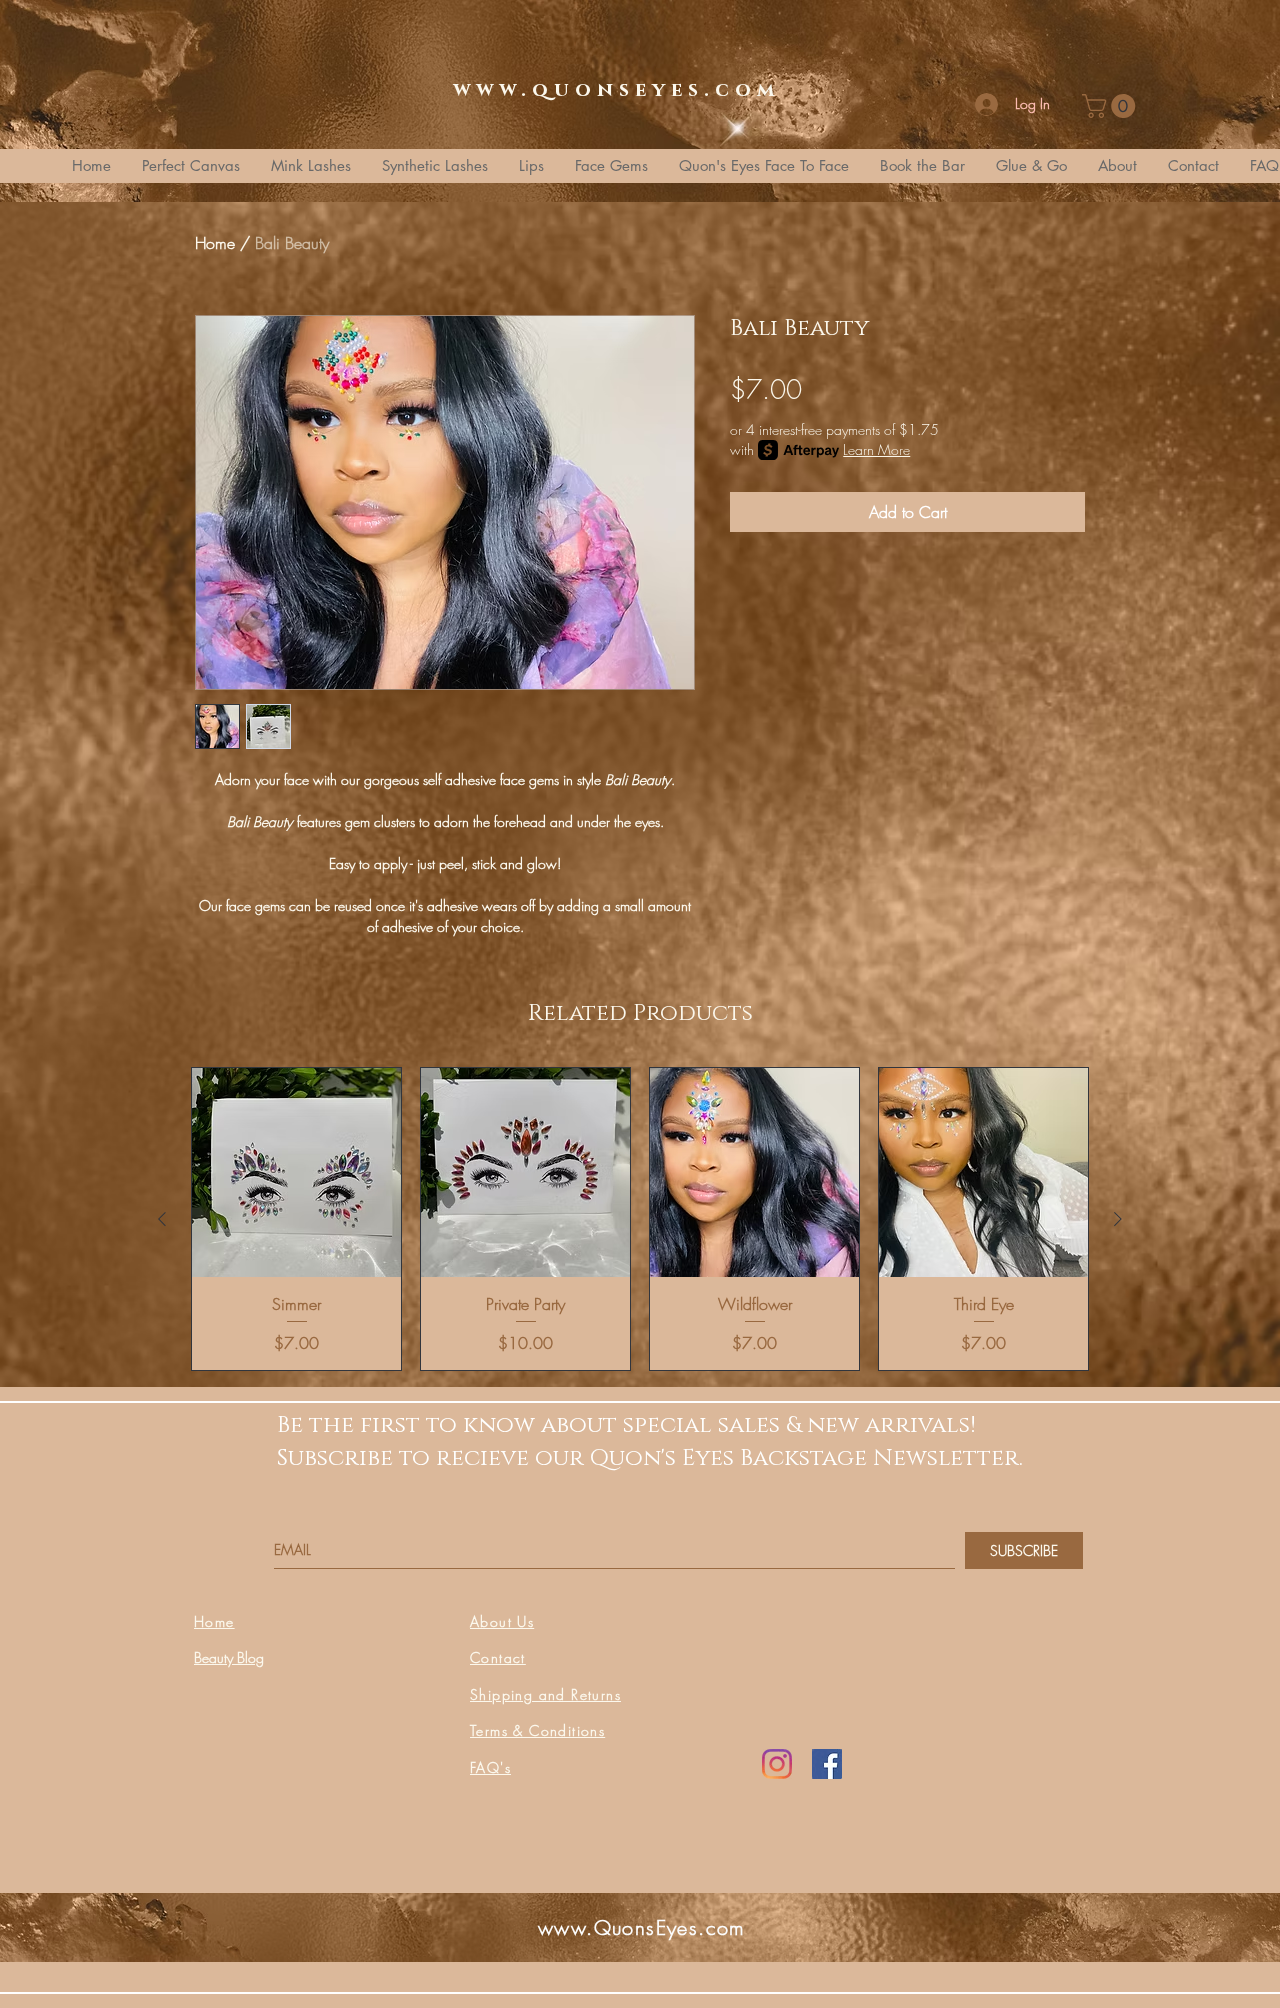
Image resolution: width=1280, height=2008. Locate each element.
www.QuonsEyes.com (642, 1927)
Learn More (876, 449)
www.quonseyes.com (616, 90)
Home (215, 243)
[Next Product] (1118, 1219)
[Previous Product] (162, 1219)
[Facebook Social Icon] (827, 1764)
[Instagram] (777, 1764)
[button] (1111, 106)
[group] (640, 1219)
